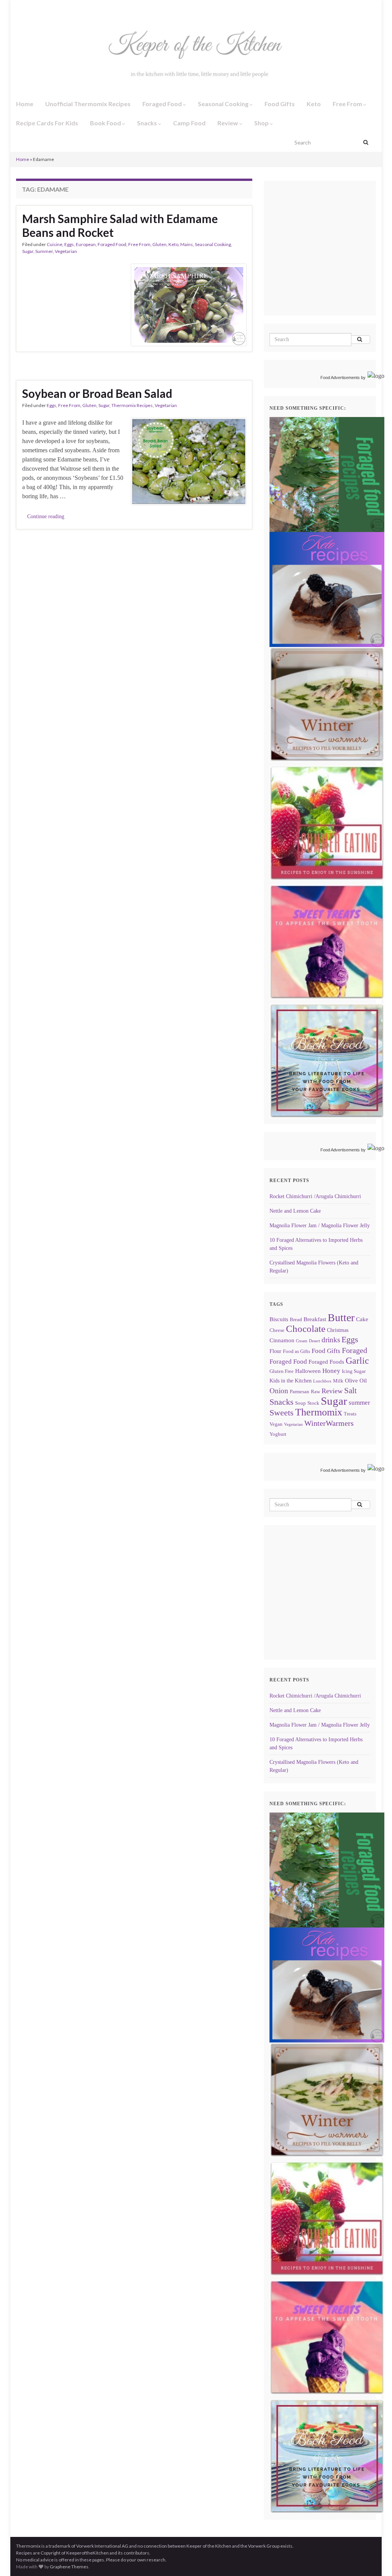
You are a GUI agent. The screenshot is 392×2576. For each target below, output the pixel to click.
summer (359, 1403)
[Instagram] (30, 8)
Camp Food (189, 123)
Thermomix (319, 1412)
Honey (331, 1371)
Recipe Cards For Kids (47, 123)
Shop (262, 123)
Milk (338, 1381)
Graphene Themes (69, 2567)
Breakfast (315, 1319)
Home (25, 104)
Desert (314, 1341)
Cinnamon (282, 1340)
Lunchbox (322, 1381)
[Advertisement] (331, 259)
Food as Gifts (296, 1351)
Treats (350, 1414)
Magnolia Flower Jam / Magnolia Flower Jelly (320, 1226)
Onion (279, 1391)
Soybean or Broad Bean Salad (97, 393)
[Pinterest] (82, 8)
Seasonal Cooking (224, 104)
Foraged (354, 1350)
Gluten (159, 244)
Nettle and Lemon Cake (295, 1211)
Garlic (357, 1361)
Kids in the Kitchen (291, 1381)
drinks (331, 1340)
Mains (187, 244)
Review (228, 123)
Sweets (282, 1413)
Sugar (28, 251)
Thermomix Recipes (132, 405)
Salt (350, 1391)
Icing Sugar (354, 1371)
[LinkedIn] (69, 8)
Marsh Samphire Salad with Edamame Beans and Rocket (120, 225)
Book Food (106, 123)
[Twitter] (44, 8)
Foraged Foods (326, 1362)
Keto (314, 104)
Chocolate (306, 1329)
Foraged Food (163, 104)
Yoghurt (278, 1434)
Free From (348, 104)
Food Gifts (280, 104)
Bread (296, 1320)
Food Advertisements (340, 378)
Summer (44, 251)
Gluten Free (282, 1371)
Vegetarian (66, 251)
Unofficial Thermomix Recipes (88, 104)
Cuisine (55, 244)
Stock (313, 1403)
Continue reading (46, 516)
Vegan (276, 1424)
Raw (315, 1392)
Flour (275, 1351)
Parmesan (300, 1392)
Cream (302, 1341)
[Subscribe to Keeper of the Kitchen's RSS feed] (56, 8)
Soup (301, 1403)
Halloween (308, 1371)
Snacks (148, 123)
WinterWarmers (329, 1423)
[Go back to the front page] (196, 56)
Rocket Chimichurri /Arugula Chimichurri (315, 1196)
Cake (362, 1319)
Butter (341, 1318)
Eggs (69, 244)
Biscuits (279, 1319)
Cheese (277, 1330)
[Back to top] (375, 2559)
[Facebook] (19, 8)
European (86, 244)
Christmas (338, 1330)
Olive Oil (356, 1380)
